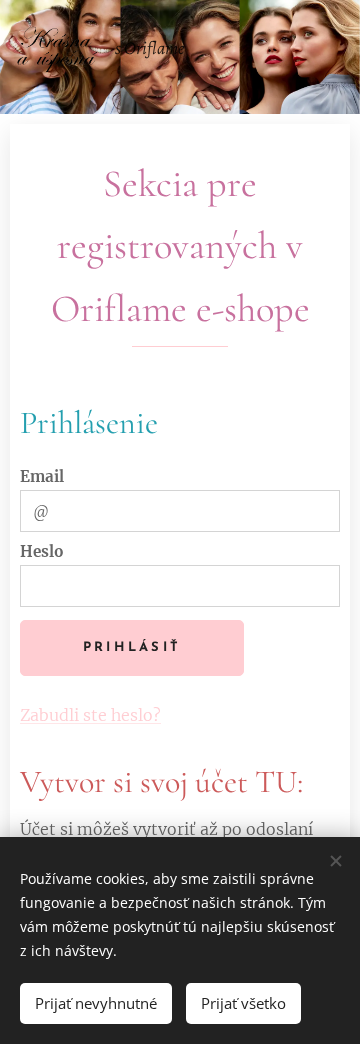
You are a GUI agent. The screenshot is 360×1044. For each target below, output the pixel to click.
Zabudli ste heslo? (90, 715)
